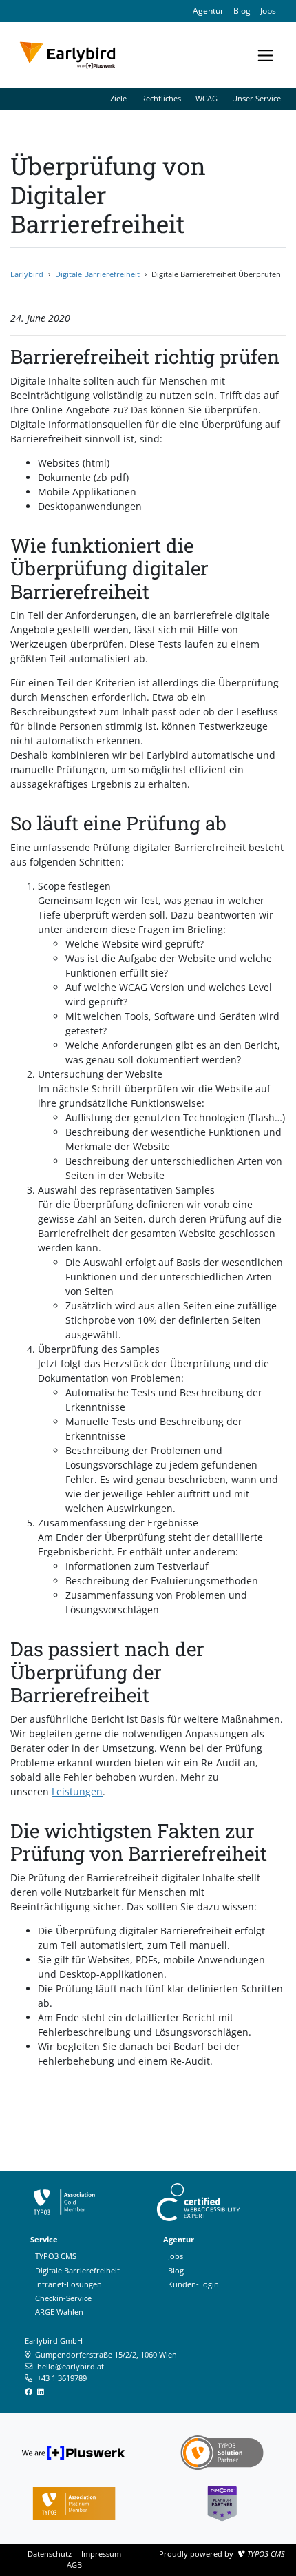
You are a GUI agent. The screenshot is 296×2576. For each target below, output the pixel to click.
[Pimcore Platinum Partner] (222, 2502)
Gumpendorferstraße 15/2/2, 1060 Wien (106, 2354)
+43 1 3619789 (62, 2378)
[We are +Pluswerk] (74, 2451)
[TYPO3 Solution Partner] (222, 2451)
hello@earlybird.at (71, 2366)
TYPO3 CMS (266, 2554)
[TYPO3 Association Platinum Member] (74, 2502)
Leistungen (77, 1791)
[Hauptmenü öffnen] (265, 55)
